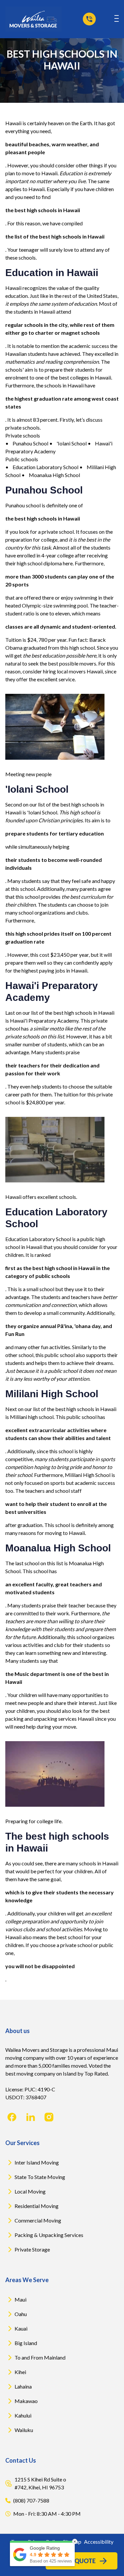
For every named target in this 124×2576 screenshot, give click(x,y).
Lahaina (23, 2386)
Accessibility (99, 2542)
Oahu (21, 2314)
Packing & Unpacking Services (49, 2235)
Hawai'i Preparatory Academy (44, 1020)
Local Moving (30, 2191)
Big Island (26, 2343)
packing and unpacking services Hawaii (50, 1719)
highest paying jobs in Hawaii (54, 970)
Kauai (21, 2328)
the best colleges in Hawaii (81, 377)
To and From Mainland (40, 2357)
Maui (21, 2299)
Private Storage (32, 2249)
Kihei (20, 2372)
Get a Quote (76, 2561)
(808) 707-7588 (31, 2500)
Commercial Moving (38, 2220)
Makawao (26, 2401)
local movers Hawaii (80, 671)
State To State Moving (40, 2177)
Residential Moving (37, 2206)
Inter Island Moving (37, 2162)
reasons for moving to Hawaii (52, 1533)
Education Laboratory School (38, 1239)
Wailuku (24, 2430)
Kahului (23, 2415)
